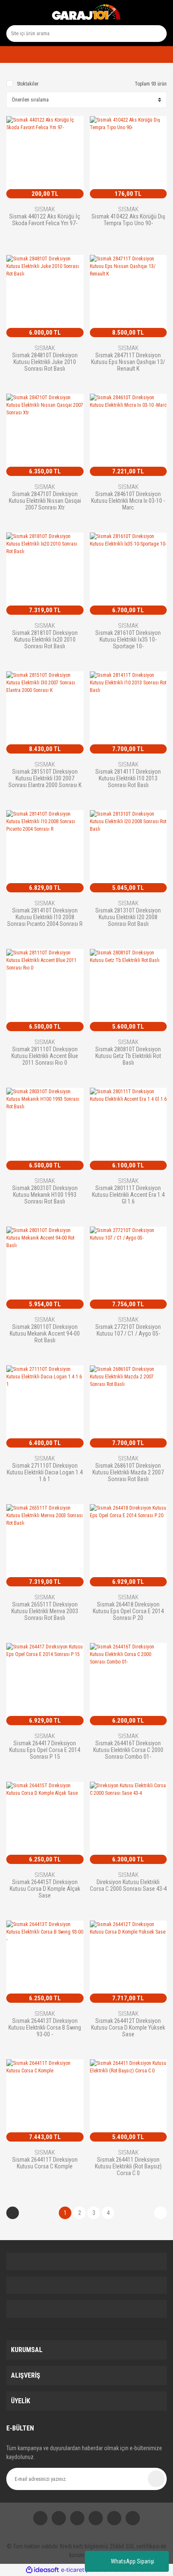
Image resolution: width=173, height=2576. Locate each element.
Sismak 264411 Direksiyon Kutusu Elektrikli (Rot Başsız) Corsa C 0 (128, 2166)
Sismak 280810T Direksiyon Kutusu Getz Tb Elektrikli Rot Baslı (128, 1056)
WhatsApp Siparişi (132, 2561)
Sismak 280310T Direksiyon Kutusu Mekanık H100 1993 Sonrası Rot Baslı (45, 1194)
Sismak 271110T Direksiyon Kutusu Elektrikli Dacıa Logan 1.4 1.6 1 (45, 1472)
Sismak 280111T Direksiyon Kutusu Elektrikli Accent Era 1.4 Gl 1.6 (128, 1194)
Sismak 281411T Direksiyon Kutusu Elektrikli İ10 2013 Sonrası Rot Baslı (128, 778)
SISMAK (45, 209)
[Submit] (156, 2479)
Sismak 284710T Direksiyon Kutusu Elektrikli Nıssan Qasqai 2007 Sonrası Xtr (45, 500)
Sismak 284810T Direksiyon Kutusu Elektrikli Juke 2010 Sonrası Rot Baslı (45, 362)
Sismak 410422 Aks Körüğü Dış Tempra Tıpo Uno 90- (128, 220)
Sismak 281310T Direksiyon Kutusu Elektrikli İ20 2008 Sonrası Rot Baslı (128, 917)
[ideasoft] (42, 2570)
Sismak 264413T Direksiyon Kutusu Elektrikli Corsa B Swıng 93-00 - (45, 2027)
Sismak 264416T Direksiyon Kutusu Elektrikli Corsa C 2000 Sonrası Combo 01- (128, 1750)
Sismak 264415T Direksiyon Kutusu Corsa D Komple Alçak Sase (45, 1888)
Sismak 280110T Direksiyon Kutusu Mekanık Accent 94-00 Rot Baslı (45, 1333)
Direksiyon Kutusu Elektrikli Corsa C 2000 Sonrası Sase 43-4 (128, 1885)
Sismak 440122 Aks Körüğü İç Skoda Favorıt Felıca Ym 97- (45, 220)
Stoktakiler (28, 84)
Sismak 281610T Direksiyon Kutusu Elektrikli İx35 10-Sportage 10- (128, 639)
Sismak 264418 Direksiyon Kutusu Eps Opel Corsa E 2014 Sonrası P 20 (128, 1611)
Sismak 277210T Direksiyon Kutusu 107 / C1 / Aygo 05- (128, 1330)
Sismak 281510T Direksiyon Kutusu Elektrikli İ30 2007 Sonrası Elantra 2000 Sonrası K (45, 778)
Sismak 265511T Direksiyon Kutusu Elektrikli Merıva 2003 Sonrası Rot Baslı (45, 1611)
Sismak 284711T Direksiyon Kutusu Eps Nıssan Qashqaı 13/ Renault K (128, 362)
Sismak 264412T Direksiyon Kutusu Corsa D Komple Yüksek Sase (128, 2027)
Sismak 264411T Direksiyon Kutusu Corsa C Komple (45, 2163)
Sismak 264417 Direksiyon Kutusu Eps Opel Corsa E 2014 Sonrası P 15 (45, 1750)
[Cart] (157, 55)
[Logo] (86, 13)
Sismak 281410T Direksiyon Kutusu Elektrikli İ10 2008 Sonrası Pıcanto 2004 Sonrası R (45, 917)
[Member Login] (9, 55)
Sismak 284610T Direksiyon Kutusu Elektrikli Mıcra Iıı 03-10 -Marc (128, 500)
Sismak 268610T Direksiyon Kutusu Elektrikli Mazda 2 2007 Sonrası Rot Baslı (128, 1472)
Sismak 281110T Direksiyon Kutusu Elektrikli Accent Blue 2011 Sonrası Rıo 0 (45, 1056)
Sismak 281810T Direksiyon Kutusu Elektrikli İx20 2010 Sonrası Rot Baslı (45, 639)
